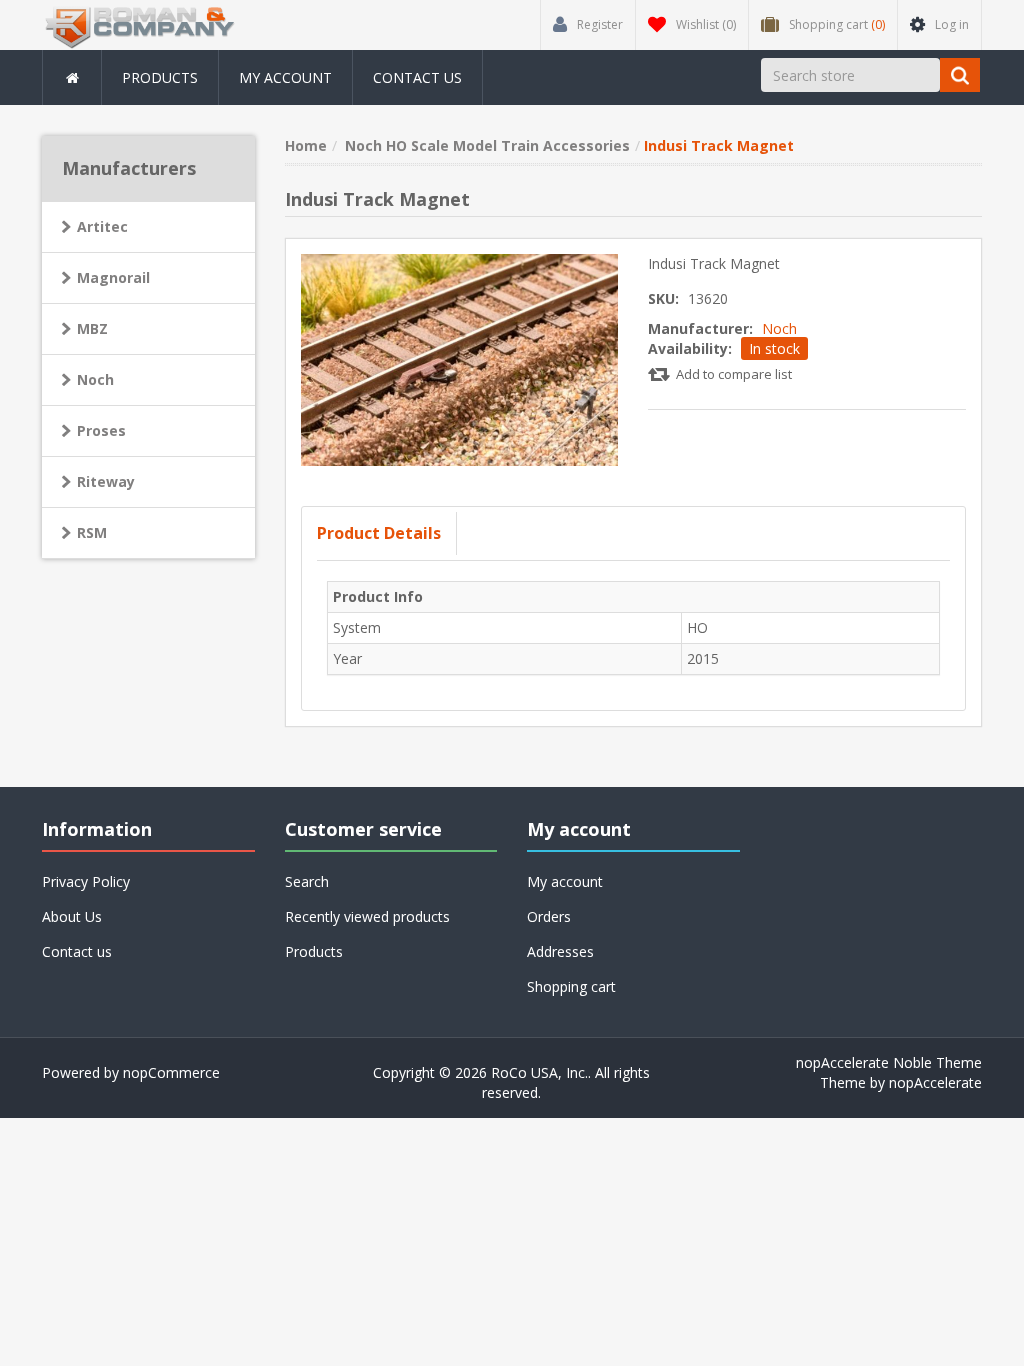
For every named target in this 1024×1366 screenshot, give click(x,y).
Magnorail (113, 277)
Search (307, 881)
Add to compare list (734, 374)
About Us (72, 916)
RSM (92, 532)
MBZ (92, 328)
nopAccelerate (935, 1082)
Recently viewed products (367, 916)
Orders (549, 916)
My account (285, 77)
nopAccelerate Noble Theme (889, 1062)
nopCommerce (171, 1072)
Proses (101, 430)
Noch (779, 328)
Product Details (379, 533)
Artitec (102, 226)
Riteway (106, 481)
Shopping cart (571, 986)
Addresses (560, 951)
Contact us (417, 77)
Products (160, 77)
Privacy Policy (86, 881)
